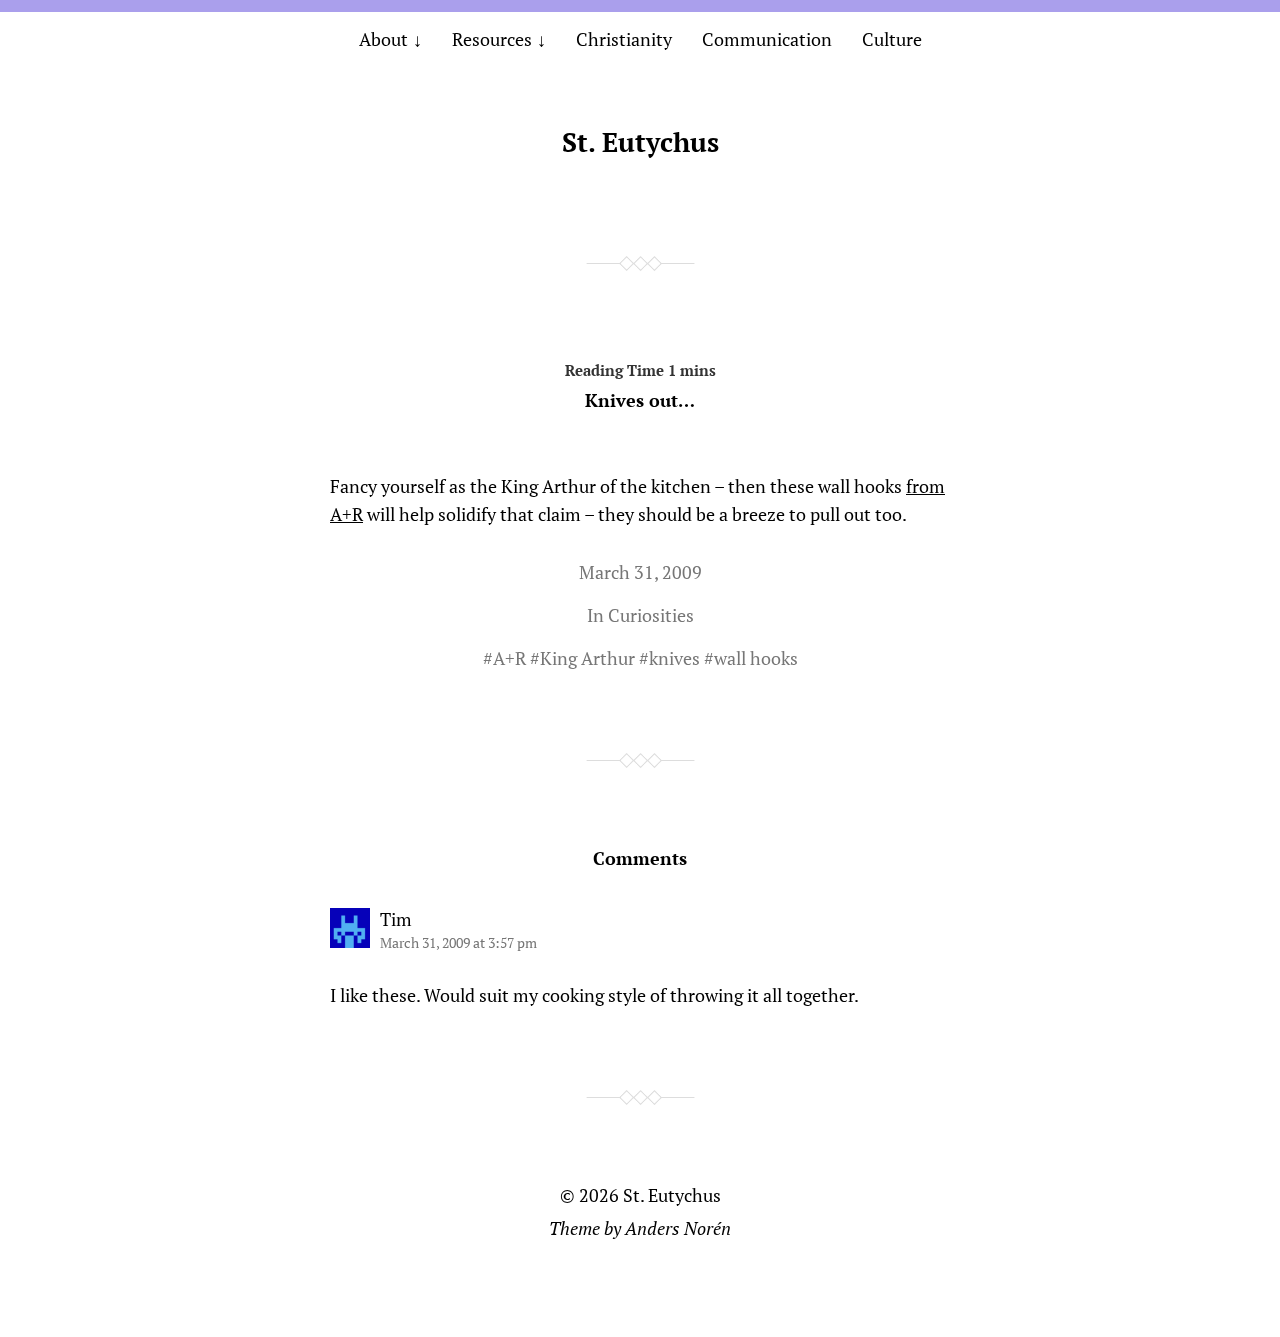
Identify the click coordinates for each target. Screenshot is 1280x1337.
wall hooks (756, 658)
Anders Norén (678, 1228)
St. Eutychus (640, 142)
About (383, 39)
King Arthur (587, 658)
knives (674, 658)
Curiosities (651, 615)
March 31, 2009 (640, 572)
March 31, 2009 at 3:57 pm (458, 942)
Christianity (624, 39)
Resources (492, 39)
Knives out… (640, 400)
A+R (509, 658)
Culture (892, 39)
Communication (767, 39)
